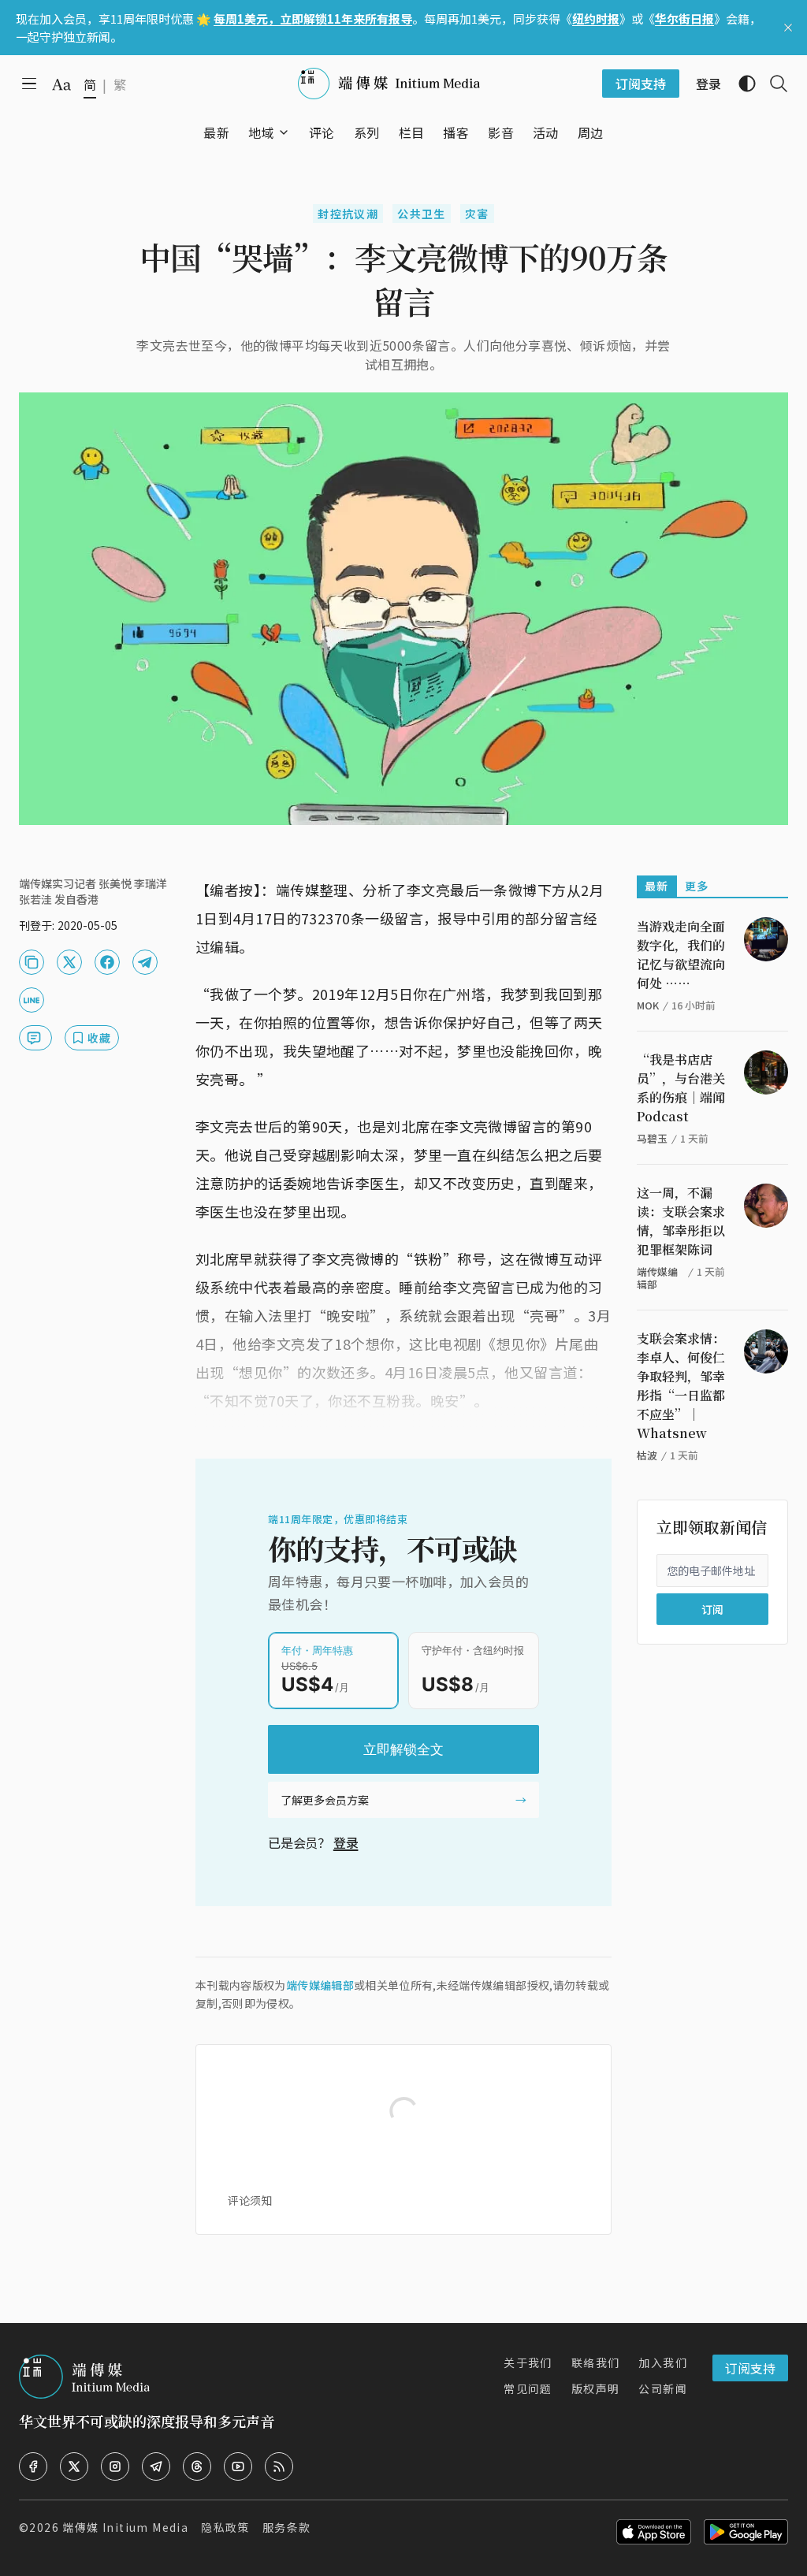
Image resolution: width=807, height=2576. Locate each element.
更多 (697, 886)
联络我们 (596, 2362)
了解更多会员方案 (325, 1800)
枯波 (647, 1455)
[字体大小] (61, 84)
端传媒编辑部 (320, 1985)
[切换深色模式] (741, 84)
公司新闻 (663, 2388)
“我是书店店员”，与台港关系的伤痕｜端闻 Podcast (681, 1088)
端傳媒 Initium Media (125, 2527)
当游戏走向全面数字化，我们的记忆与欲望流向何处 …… (681, 955)
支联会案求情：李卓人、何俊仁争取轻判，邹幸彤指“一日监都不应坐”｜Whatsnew (681, 1386)
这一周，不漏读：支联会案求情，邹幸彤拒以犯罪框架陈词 (681, 1221)
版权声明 (596, 2388)
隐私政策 (225, 2527)
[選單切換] (284, 132)
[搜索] (772, 84)
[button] (261, 132)
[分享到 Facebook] (107, 962)
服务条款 (287, 2527)
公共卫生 (422, 214)
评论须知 (250, 2200)
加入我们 (663, 2362)
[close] (788, 28)
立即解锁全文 (403, 1749)
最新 (657, 886)
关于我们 (528, 2362)
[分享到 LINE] (32, 1000)
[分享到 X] (69, 962)
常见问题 (528, 2388)
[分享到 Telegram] (145, 962)
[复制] (32, 962)
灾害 (477, 214)
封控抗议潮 (348, 214)
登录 (346, 1842)
